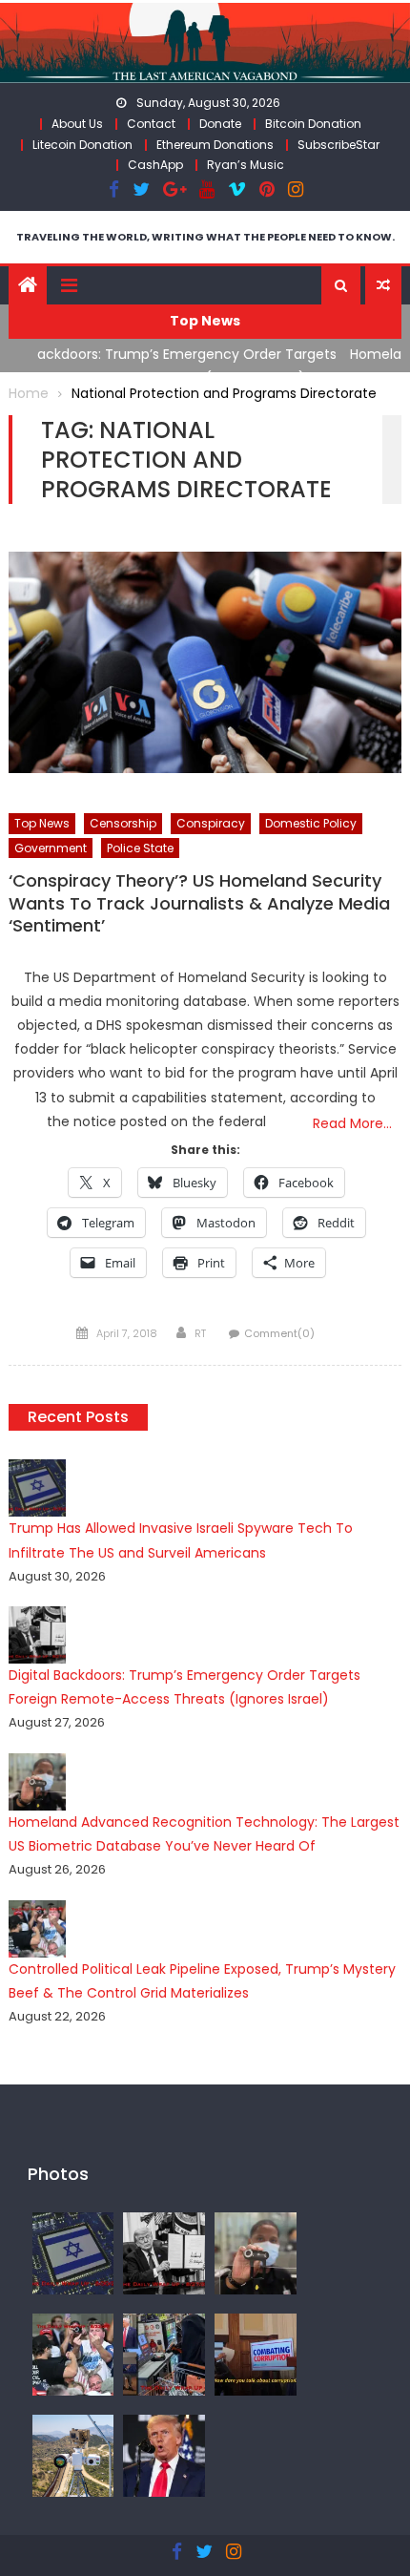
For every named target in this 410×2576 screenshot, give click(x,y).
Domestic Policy (311, 823)
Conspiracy (211, 823)
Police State (140, 848)
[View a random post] (383, 285)
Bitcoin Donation (313, 124)
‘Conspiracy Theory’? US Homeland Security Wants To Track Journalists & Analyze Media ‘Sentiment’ (199, 903)
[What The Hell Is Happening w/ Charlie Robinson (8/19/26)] (164, 2455)
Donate (220, 124)
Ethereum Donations (215, 145)
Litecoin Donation (82, 145)
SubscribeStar (338, 145)
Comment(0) (279, 1333)
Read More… (352, 1123)
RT (200, 1333)
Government (51, 848)
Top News (42, 823)
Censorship (123, 823)
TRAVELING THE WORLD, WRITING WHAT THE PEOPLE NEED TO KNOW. (205, 237)
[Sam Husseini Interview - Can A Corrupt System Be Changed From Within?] (256, 2354)
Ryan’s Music (246, 165)
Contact (151, 124)
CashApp (155, 165)
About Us (77, 124)
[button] (341, 285)
